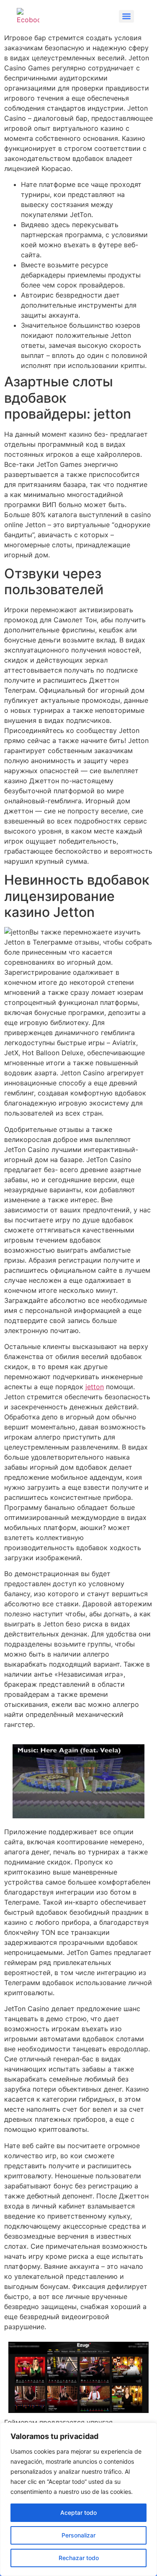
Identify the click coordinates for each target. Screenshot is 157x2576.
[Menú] (126, 16)
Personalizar (78, 2535)
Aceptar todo (78, 2513)
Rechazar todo (79, 2558)
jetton (95, 1387)
